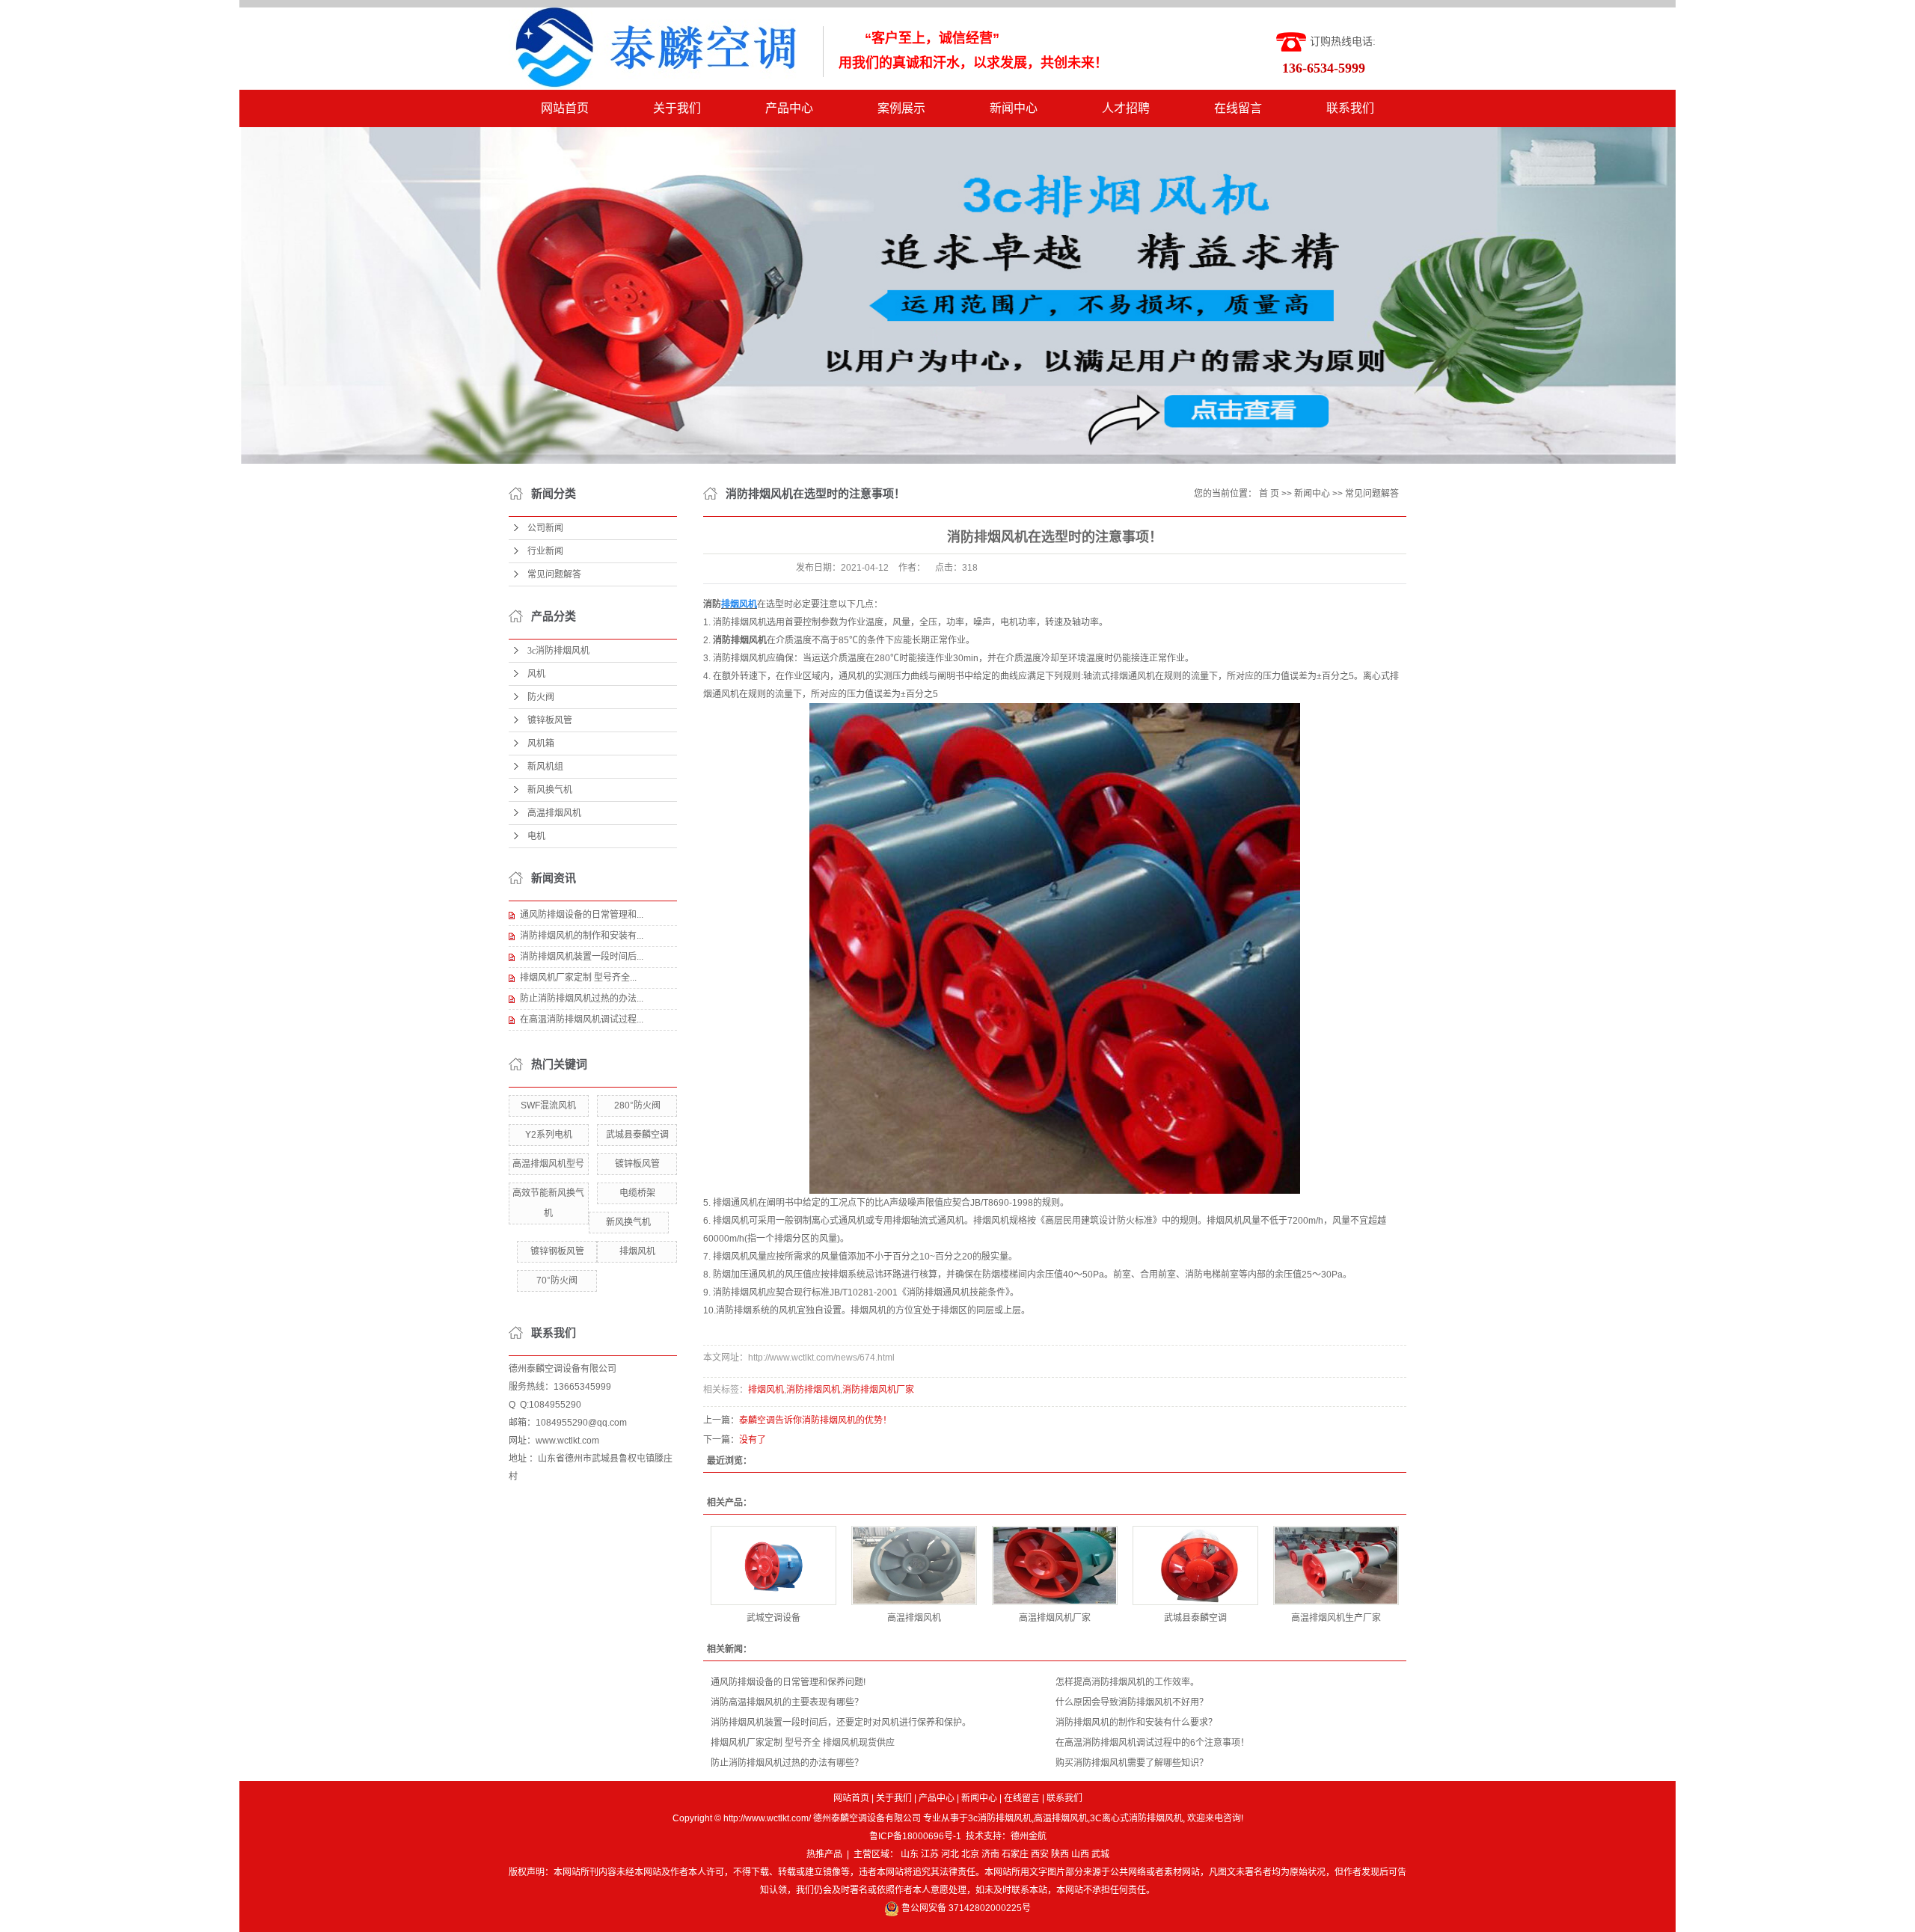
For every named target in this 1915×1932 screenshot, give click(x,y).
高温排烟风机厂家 (1055, 1618)
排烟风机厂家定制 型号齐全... (578, 978)
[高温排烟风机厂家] (1055, 1565)
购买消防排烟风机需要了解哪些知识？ (1132, 1763)
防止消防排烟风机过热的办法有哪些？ (787, 1763)
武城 (1100, 1854)
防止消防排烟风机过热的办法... (582, 999)
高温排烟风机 (554, 813)
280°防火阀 (637, 1105)
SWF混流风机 (548, 1105)
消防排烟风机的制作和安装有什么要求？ (1136, 1723)
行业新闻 (545, 551)
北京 (970, 1854)
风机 (536, 674)
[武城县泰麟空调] (1195, 1565)
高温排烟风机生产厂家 (1336, 1618)
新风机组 (545, 767)
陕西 (1060, 1854)
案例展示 (901, 108)
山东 (910, 1854)
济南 (990, 1854)
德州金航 (1029, 1836)
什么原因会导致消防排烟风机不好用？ (1132, 1702)
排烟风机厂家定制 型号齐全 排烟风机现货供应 (803, 1743)
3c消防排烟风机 (558, 651)
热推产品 (824, 1854)
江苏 (930, 1854)
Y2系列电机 (549, 1135)
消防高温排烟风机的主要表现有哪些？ (787, 1702)
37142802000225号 (990, 1908)
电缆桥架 (637, 1193)
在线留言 (1238, 108)
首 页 (1269, 494)
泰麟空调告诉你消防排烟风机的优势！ (815, 1420)
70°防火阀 (557, 1281)
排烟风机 (637, 1251)
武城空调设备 (773, 1618)
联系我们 (1350, 108)
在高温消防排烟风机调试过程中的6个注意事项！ (1152, 1743)
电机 (536, 836)
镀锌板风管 (550, 720)
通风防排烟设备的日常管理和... (582, 915)
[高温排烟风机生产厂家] (1336, 1565)
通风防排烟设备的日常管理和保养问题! (788, 1682)
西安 (1040, 1854)
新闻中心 (1014, 108)
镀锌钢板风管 (557, 1251)
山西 (1080, 1854)
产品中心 (789, 108)
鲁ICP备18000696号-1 (915, 1836)
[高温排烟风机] (914, 1565)
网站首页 (565, 108)
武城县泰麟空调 (637, 1135)
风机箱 (541, 743)
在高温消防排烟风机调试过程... (582, 1019)
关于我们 (677, 108)
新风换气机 (550, 790)
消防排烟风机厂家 (878, 1390)
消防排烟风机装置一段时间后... (582, 957)
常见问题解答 (554, 574)
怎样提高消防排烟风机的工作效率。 (1127, 1682)
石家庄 (1015, 1854)
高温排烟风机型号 (548, 1164)
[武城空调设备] (773, 1565)
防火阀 (541, 697)
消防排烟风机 (813, 1390)
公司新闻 (545, 528)
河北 (950, 1854)
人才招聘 (1126, 108)
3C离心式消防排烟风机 (1136, 1818)
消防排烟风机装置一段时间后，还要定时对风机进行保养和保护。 (841, 1723)
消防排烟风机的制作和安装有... (582, 936)
